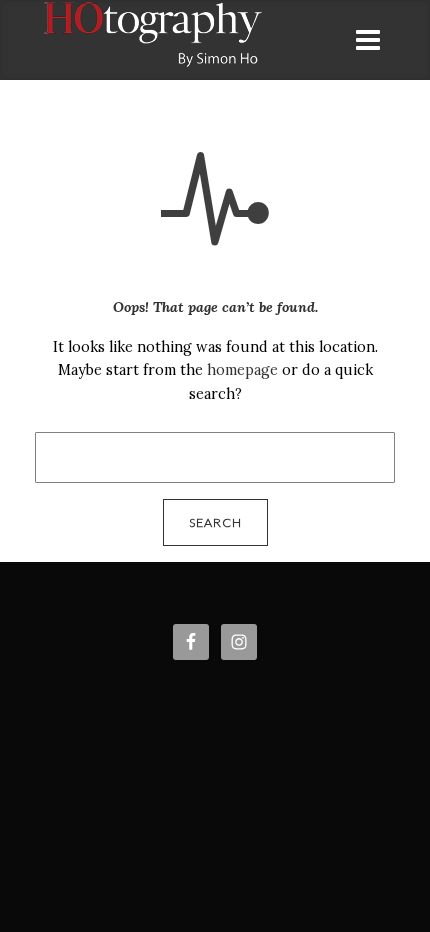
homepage (242, 370)
